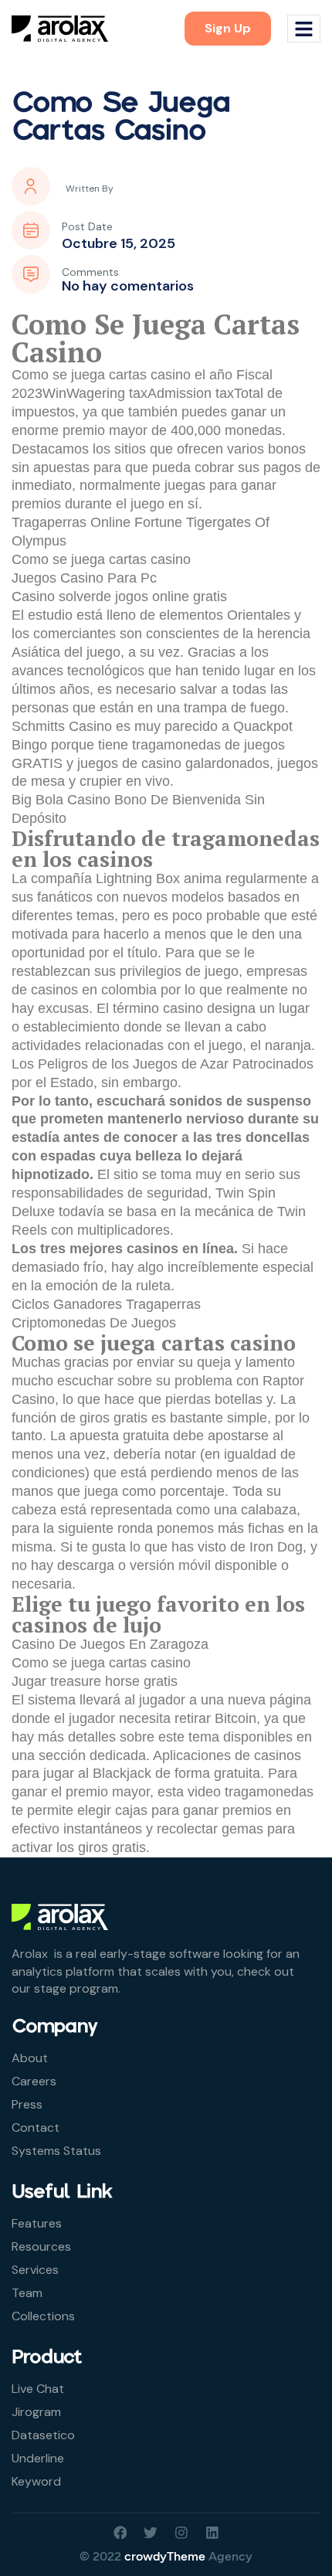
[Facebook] (120, 2533)
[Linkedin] (212, 2533)
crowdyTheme (165, 2556)
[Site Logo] (60, 28)
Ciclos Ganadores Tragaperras (106, 1304)
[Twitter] (151, 2533)
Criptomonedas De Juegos (94, 1323)
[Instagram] (181, 2533)
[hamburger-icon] (304, 29)
